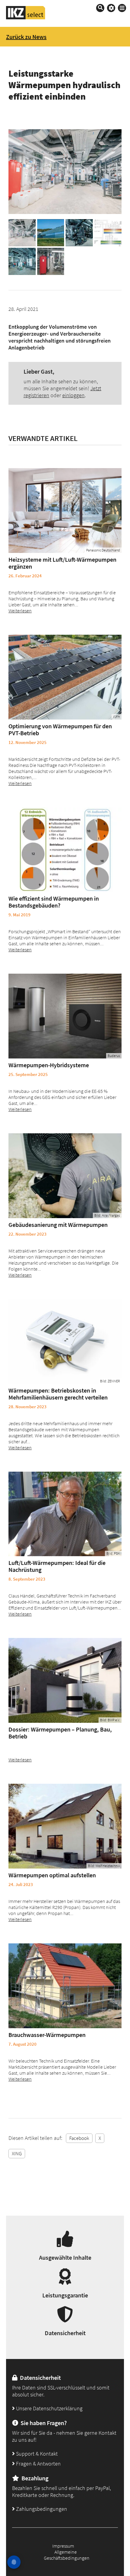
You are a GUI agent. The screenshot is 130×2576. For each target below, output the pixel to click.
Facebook (79, 2138)
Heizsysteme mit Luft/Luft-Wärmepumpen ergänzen (62, 563)
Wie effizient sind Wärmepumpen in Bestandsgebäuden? (54, 902)
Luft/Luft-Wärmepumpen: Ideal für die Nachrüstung (57, 1566)
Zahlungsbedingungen (41, 2509)
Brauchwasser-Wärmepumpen (47, 2035)
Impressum (63, 2546)
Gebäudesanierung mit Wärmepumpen (58, 1225)
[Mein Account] (111, 8)
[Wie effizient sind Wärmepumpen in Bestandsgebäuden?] (65, 850)
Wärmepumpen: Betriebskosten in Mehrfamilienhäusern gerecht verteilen (58, 1394)
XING (17, 2153)
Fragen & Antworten (38, 2464)
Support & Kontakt (36, 2454)
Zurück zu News (26, 37)
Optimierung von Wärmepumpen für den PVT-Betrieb (60, 729)
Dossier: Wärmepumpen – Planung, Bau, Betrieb (60, 1733)
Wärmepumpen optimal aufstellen (52, 1875)
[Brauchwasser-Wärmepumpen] (65, 1986)
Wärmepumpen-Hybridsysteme (49, 1065)
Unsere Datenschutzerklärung (49, 2408)
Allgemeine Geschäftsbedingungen (67, 2555)
